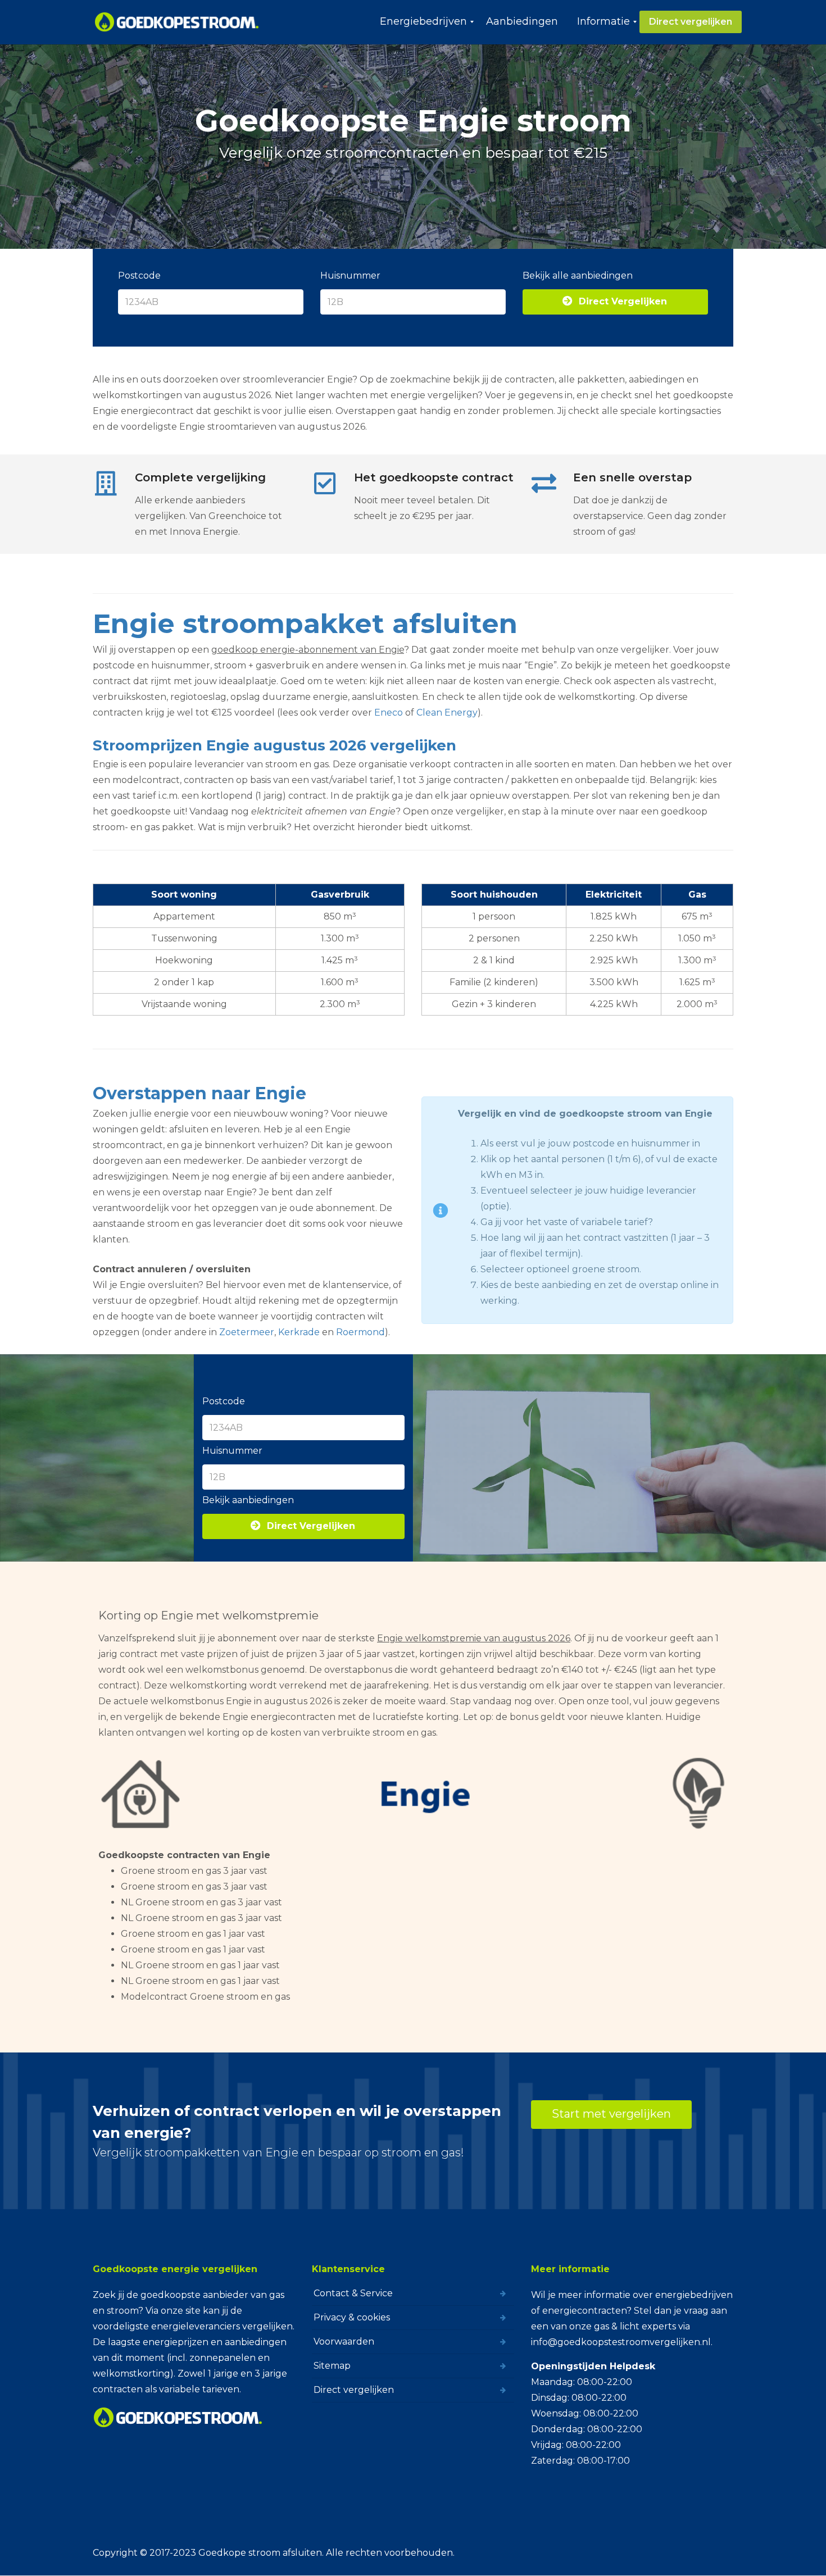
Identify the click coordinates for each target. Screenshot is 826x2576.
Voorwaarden (344, 2341)
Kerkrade (299, 1332)
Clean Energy (447, 713)
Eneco (389, 713)
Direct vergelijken (354, 2390)
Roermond (360, 1332)
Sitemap (332, 2366)
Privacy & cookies (352, 2317)
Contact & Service (353, 2293)
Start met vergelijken (611, 2114)
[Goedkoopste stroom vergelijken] (177, 22)
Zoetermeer (247, 1332)
